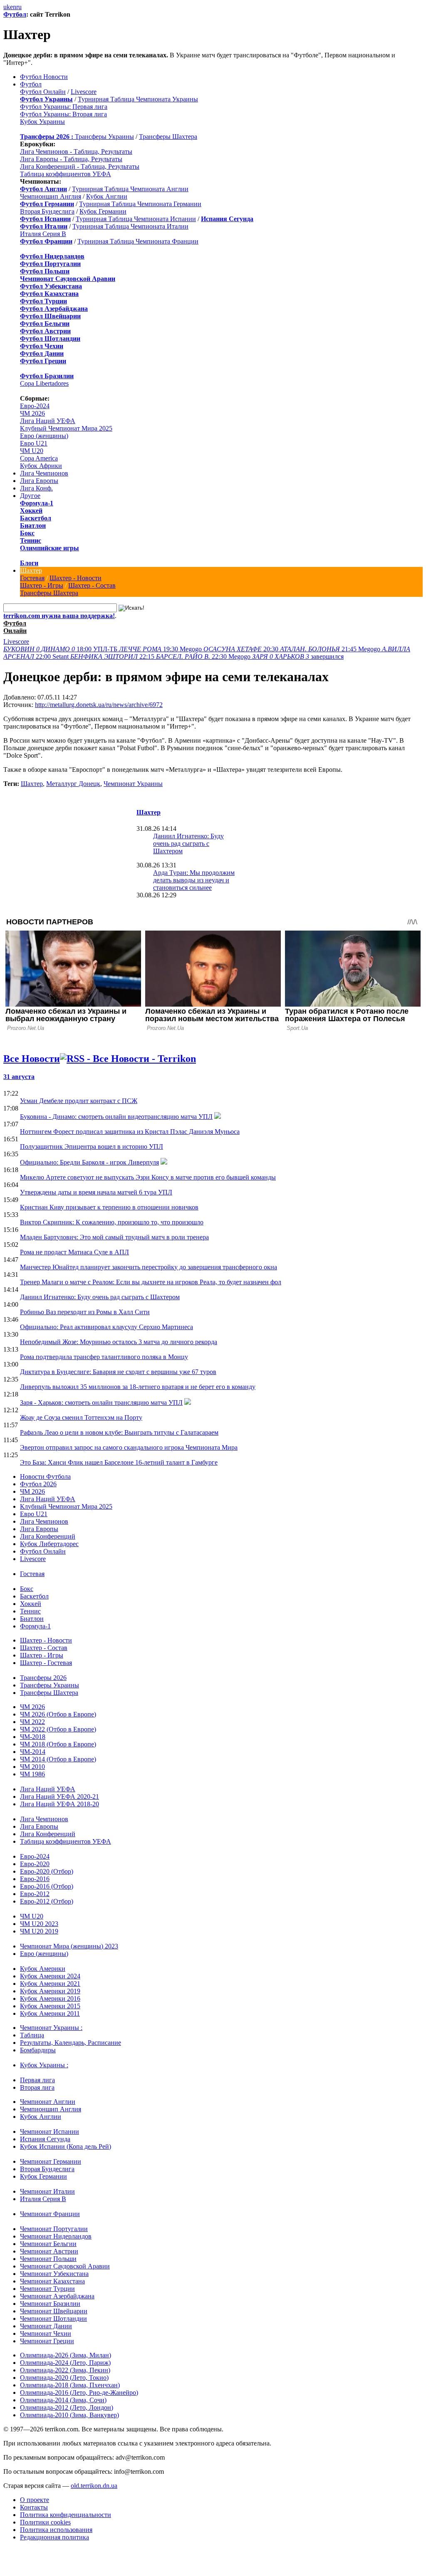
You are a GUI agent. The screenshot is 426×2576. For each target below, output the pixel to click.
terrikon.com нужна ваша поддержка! (59, 616)
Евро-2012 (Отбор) (47, 1901)
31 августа (19, 1077)
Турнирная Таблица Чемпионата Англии (130, 189)
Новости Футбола (45, 1476)
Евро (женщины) (44, 436)
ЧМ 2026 (32, 413)
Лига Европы (39, 481)
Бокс (27, 533)
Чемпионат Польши (48, 2259)
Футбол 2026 (38, 1484)
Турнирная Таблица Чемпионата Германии (140, 204)
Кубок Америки (43, 1969)
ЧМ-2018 (33, 1737)
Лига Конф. (36, 488)
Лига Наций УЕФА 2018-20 (59, 1804)
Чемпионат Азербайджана (57, 2296)
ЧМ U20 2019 (39, 1931)
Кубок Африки (41, 466)
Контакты (34, 2507)
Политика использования (56, 2530)
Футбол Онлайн (43, 92)
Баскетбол (36, 518)
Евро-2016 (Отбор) (47, 1886)
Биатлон (33, 526)
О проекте (35, 2500)
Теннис (31, 541)
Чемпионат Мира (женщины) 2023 (69, 1946)
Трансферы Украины (104, 137)
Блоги (29, 563)
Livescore (84, 92)
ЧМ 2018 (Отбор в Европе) (58, 1744)
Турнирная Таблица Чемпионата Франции (138, 241)
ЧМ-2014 (33, 1752)
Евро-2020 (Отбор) (47, 1871)
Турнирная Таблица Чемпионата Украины (138, 99)
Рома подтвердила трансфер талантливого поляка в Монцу (104, 1357)
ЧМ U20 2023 (39, 1924)
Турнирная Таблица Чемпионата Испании (136, 219)
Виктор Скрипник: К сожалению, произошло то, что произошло (112, 1222)
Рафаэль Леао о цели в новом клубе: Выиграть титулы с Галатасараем (119, 1432)
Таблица (32, 2035)
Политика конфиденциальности (66, 2515)
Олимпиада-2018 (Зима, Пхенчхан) (70, 2385)
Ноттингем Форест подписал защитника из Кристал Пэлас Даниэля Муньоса (130, 1132)
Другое (30, 496)
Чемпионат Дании (46, 2326)
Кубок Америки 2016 (50, 1998)
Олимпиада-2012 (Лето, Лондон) (67, 2407)
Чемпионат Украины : (51, 2028)
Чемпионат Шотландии (53, 2319)
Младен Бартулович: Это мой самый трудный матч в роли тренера (114, 1237)
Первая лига (37, 2080)
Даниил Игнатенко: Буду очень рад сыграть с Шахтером (188, 843)
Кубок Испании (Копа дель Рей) (66, 2146)
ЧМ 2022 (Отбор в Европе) (58, 1729)
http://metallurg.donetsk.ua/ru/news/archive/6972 (99, 705)
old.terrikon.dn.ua (94, 2486)
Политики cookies (45, 2522)
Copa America (39, 458)
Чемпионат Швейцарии (54, 2311)
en (13, 7)
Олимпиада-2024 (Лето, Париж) (65, 2363)
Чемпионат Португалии (54, 2229)
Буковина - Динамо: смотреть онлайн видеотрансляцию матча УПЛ (116, 1117)
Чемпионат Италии (47, 2191)
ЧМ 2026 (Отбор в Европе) (58, 1714)
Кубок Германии (103, 211)
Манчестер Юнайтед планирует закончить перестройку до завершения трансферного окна (149, 1267)
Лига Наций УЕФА (48, 421)
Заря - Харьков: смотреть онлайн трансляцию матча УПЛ (101, 1403)
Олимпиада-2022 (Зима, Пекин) (65, 2370)
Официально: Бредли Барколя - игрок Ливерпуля (89, 1162)
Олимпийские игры (50, 548)
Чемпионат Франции (50, 2214)
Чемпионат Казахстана (52, 2281)
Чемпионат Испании (50, 2131)
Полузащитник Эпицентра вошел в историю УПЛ (92, 1146)
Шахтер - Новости (76, 578)
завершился (298, 656)
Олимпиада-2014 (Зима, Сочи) (63, 2400)
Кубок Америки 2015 (50, 2006)
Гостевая (32, 578)
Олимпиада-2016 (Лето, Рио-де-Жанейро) (79, 2393)
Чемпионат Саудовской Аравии (65, 2266)
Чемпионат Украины (133, 784)
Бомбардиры (38, 2050)
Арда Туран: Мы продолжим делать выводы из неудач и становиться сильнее (194, 880)
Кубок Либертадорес (49, 1544)
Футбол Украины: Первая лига (64, 107)
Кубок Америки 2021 (50, 1984)
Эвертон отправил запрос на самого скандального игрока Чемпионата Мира (129, 1447)
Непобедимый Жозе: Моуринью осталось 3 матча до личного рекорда (119, 1342)
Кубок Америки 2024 (50, 1976)
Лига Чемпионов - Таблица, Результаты (76, 151)
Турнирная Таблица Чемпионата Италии (130, 226)
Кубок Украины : (44, 2065)
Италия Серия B (43, 234)
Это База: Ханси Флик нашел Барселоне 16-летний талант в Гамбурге (119, 1462)
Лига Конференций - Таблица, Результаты (80, 166)
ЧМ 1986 (32, 1774)
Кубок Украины (42, 122)
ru (19, 7)
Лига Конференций (48, 1536)
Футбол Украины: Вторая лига (63, 114)
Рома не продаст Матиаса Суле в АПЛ (74, 1252)
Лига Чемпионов (44, 473)
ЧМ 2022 (32, 1722)
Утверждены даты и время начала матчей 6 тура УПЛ (96, 1192)
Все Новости (32, 1059)
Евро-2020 (35, 1864)
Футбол (15, 14)
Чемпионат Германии (51, 2161)
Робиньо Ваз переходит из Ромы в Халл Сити (85, 1312)
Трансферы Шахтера (168, 137)
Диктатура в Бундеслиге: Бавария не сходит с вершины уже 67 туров (118, 1372)
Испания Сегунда (45, 2139)
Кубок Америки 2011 (50, 2013)
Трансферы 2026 (43, 1678)
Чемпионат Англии (48, 2102)
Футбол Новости (44, 77)
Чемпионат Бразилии (50, 2304)
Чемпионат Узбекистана (54, 2274)
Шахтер (31, 570)
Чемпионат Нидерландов (56, 2236)
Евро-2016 (35, 1879)
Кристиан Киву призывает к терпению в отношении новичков (109, 1207)
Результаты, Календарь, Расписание (71, 2043)
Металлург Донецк (73, 784)
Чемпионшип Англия (51, 196)
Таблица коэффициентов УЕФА (66, 174)
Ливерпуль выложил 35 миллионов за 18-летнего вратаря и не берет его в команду (138, 1387)
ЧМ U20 (32, 451)
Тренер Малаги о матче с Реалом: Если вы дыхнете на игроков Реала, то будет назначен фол (151, 1282)
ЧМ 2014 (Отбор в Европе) (58, 1759)
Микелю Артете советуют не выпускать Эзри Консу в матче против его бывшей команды (148, 1177)
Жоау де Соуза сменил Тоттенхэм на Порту (81, 1417)
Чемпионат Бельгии (48, 2244)
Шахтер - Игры (42, 585)
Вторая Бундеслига (47, 211)
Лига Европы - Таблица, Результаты (71, 159)
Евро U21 (34, 443)
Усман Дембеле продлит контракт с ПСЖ (79, 1101)
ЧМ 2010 (32, 1767)
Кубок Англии (107, 196)
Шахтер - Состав (92, 585)
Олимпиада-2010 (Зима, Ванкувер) (69, 2415)
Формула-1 (37, 503)
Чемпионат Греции (47, 2341)
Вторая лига (37, 2087)
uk (7, 7)
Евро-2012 (35, 1894)
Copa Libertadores (44, 383)
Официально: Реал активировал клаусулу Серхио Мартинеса (106, 1327)
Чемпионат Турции (47, 2289)
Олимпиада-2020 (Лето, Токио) (64, 2378)
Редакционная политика (54, 2537)
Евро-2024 (35, 406)
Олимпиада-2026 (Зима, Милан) (66, 2355)
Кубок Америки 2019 (50, 1991)
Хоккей (31, 511)
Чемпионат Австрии (49, 2251)
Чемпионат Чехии (46, 2333)
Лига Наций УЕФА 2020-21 (59, 1797)
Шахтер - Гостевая (46, 1663)
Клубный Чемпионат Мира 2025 (66, 428)
